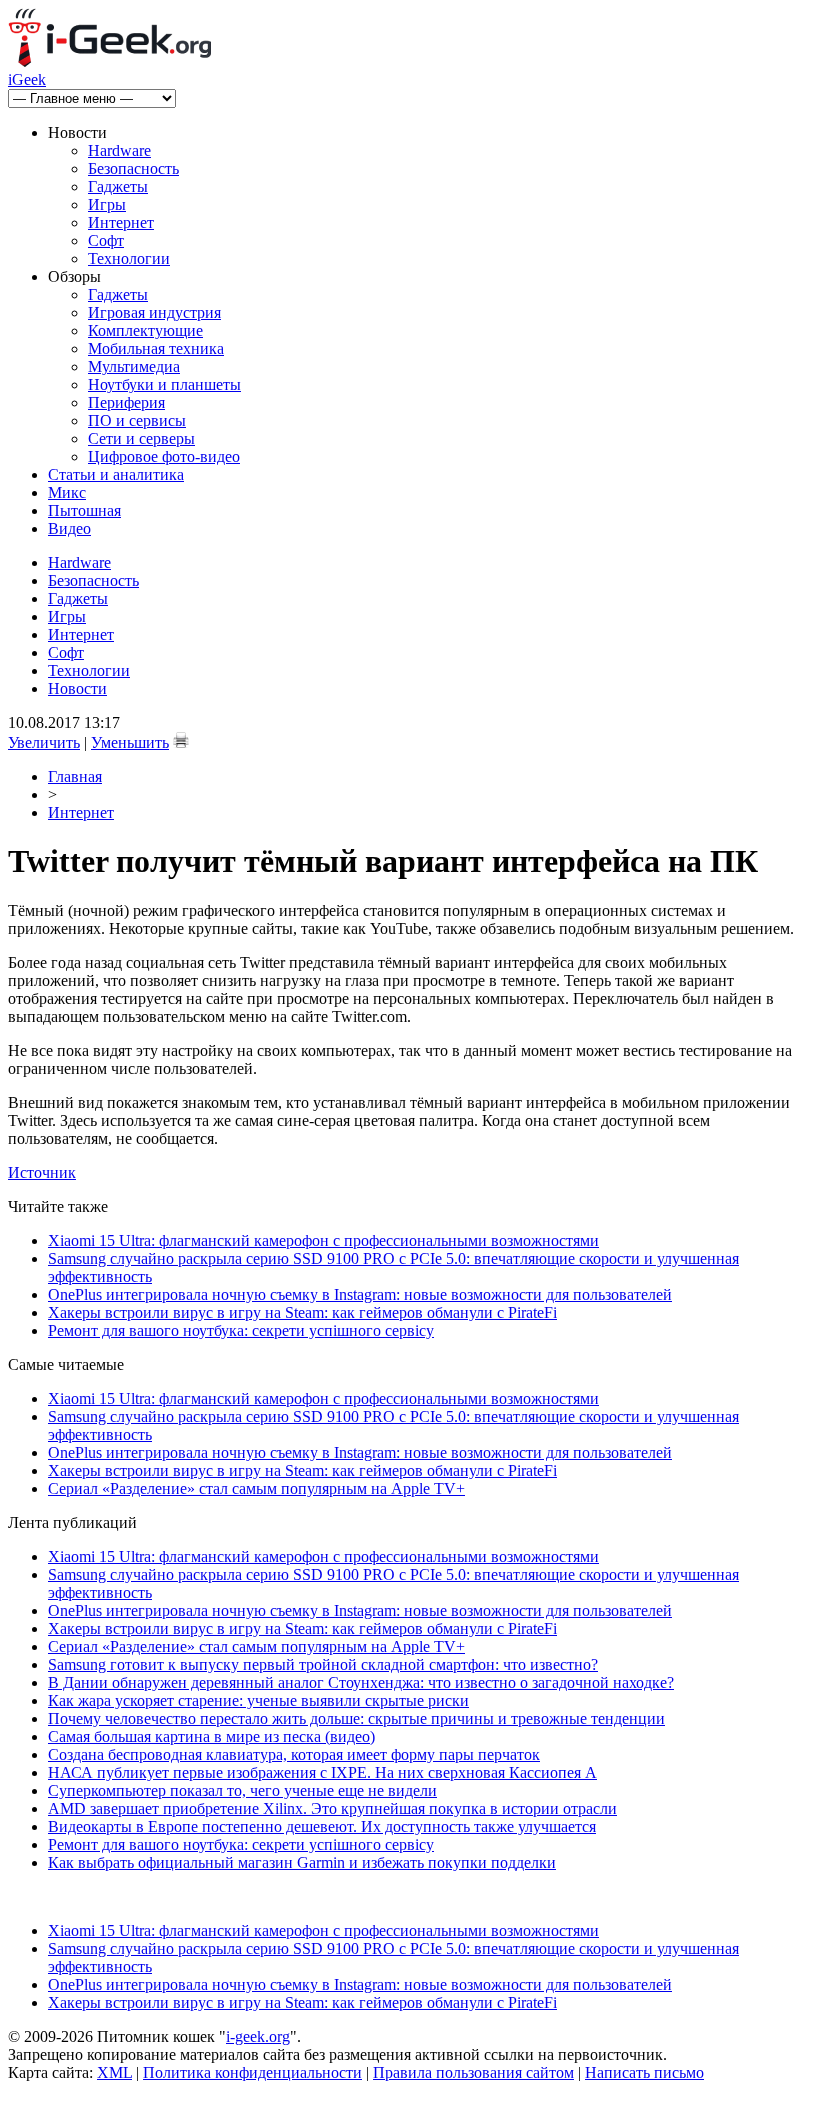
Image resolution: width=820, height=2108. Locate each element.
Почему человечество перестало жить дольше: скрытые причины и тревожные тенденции (356, 1718)
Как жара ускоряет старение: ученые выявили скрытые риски (258, 1700)
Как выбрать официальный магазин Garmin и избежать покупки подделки (302, 1862)
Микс (67, 492)
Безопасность (133, 168)
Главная (75, 776)
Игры (107, 204)
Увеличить (44, 742)
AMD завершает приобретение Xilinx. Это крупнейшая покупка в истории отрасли (332, 1808)
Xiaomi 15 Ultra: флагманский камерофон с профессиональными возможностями (323, 1240)
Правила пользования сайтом (473, 2072)
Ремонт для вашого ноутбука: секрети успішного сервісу (241, 1330)
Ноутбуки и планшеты (164, 384)
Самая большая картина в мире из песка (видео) (211, 1736)
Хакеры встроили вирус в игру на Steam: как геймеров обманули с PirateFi (302, 1312)
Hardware (119, 150)
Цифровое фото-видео (164, 456)
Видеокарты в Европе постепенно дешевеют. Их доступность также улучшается (322, 1826)
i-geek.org (258, 2036)
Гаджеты (118, 186)
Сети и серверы (141, 438)
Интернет (121, 222)
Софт (106, 240)
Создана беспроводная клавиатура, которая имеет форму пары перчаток (294, 1754)
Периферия (126, 402)
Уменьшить (130, 742)
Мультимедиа (134, 366)
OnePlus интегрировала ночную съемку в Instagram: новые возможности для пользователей (360, 1294)
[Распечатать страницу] (181, 740)
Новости (77, 688)
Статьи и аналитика (116, 474)
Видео (69, 528)
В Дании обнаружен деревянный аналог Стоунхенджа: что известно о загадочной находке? (361, 1682)
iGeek (27, 79)
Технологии (129, 258)
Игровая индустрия (154, 312)
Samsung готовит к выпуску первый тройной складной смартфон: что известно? (323, 1664)
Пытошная (84, 510)
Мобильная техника (156, 348)
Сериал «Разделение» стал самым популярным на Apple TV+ (256, 1488)
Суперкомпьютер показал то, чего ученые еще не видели (242, 1790)
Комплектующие (145, 330)
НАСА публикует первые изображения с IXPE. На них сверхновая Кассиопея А (322, 1772)
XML (114, 2072)
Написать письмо (644, 2072)
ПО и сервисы (137, 420)
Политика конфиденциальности (252, 2072)
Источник (42, 1172)
